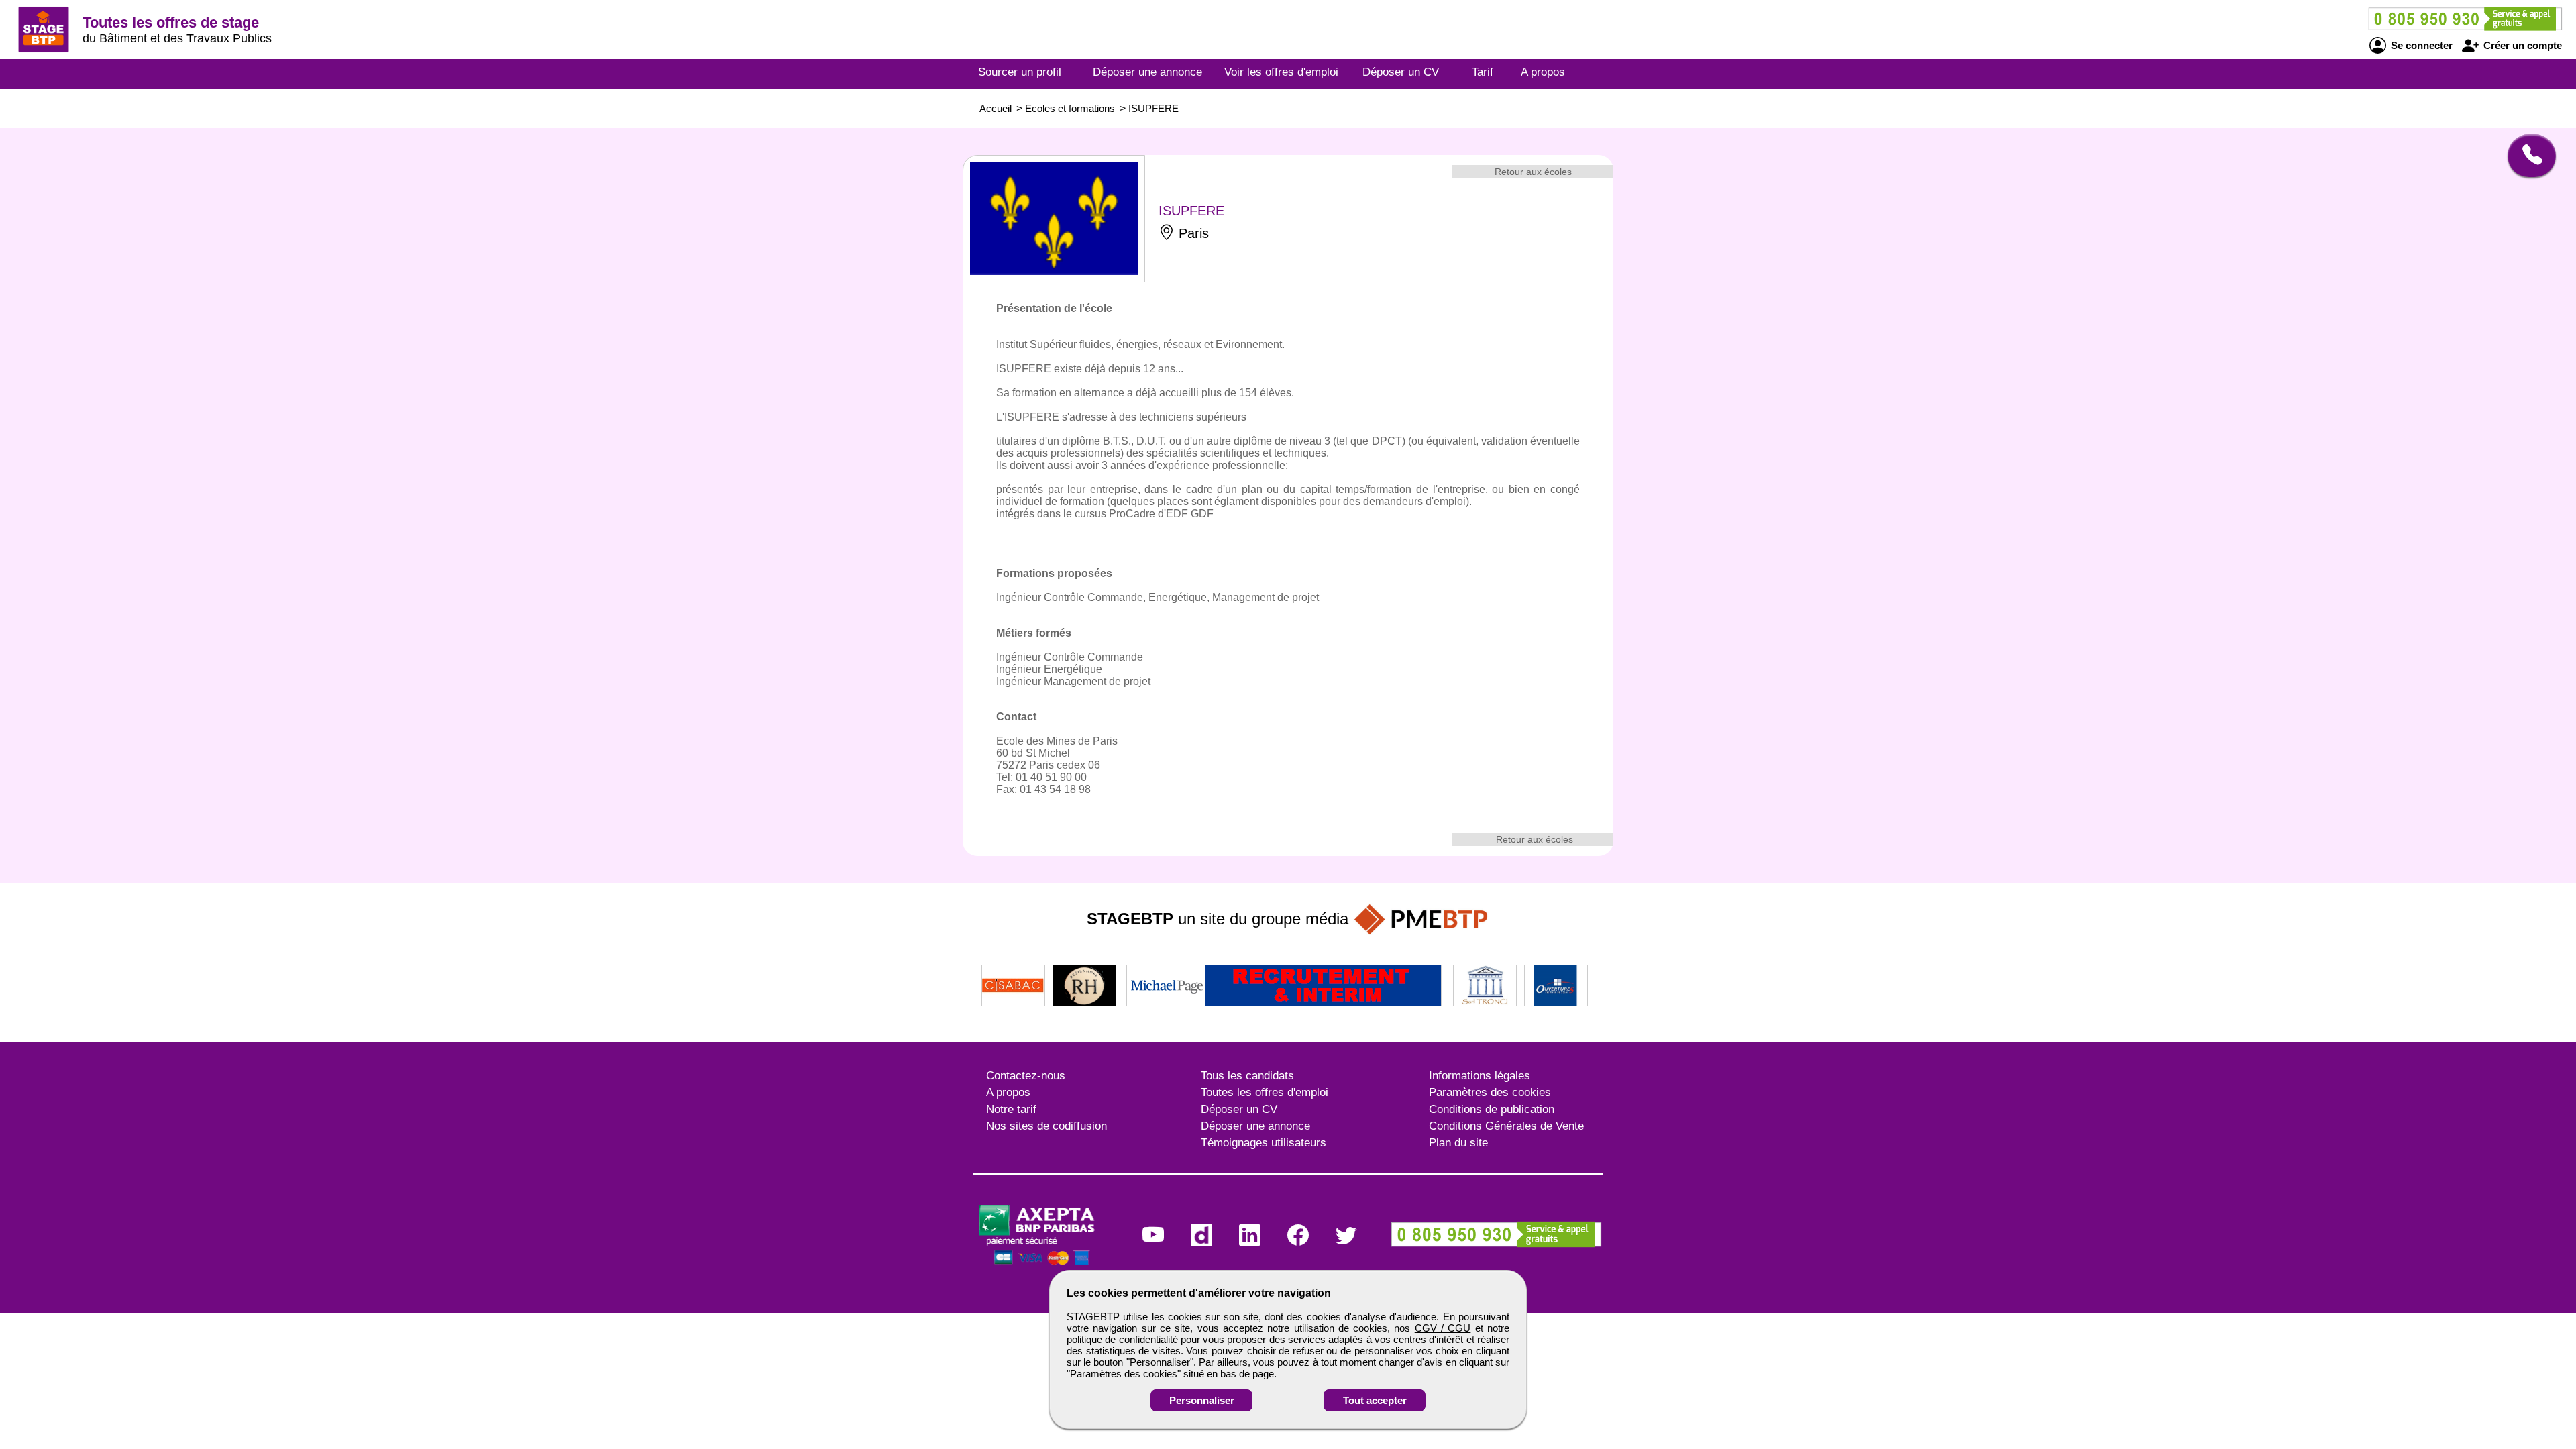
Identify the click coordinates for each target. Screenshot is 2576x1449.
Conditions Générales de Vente (1506, 1126)
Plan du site (1458, 1143)
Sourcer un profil (1020, 72)
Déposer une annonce (1147, 72)
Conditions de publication (1492, 1109)
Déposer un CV (1401, 72)
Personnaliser (1202, 1400)
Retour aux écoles (1533, 172)
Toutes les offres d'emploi (1265, 1092)
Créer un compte (2521, 45)
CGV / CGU (1443, 1328)
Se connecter (2420, 45)
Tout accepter (1375, 1400)
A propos (1543, 72)
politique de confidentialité (1122, 1339)
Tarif (1483, 72)
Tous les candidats (1247, 1076)
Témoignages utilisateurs (1264, 1143)
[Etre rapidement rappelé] (2527, 156)
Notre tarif (1011, 1109)
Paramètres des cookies (1490, 1092)
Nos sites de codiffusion (1046, 1126)
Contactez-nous (1026, 1076)
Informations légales (1480, 1076)
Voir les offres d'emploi (1281, 72)
